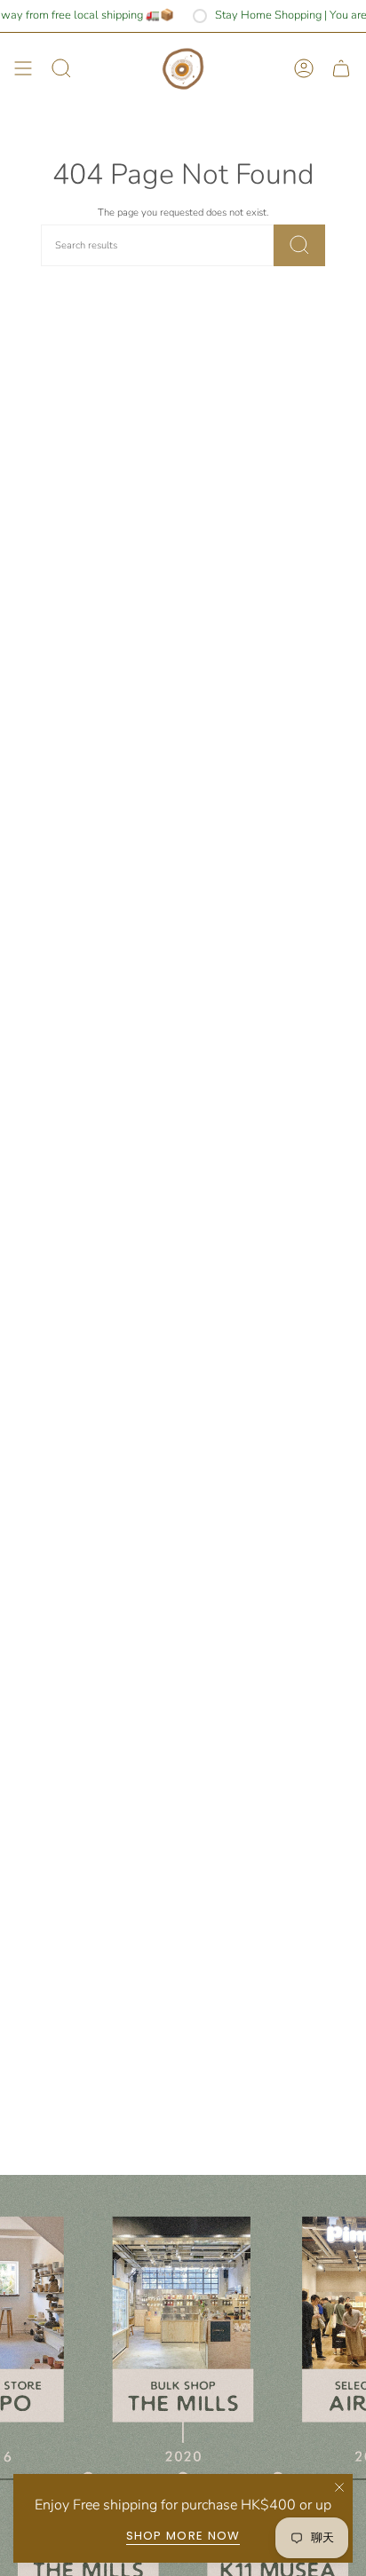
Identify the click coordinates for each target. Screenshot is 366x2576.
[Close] (339, 2487)
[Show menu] (23, 69)
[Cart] (341, 69)
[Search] (299, 245)
